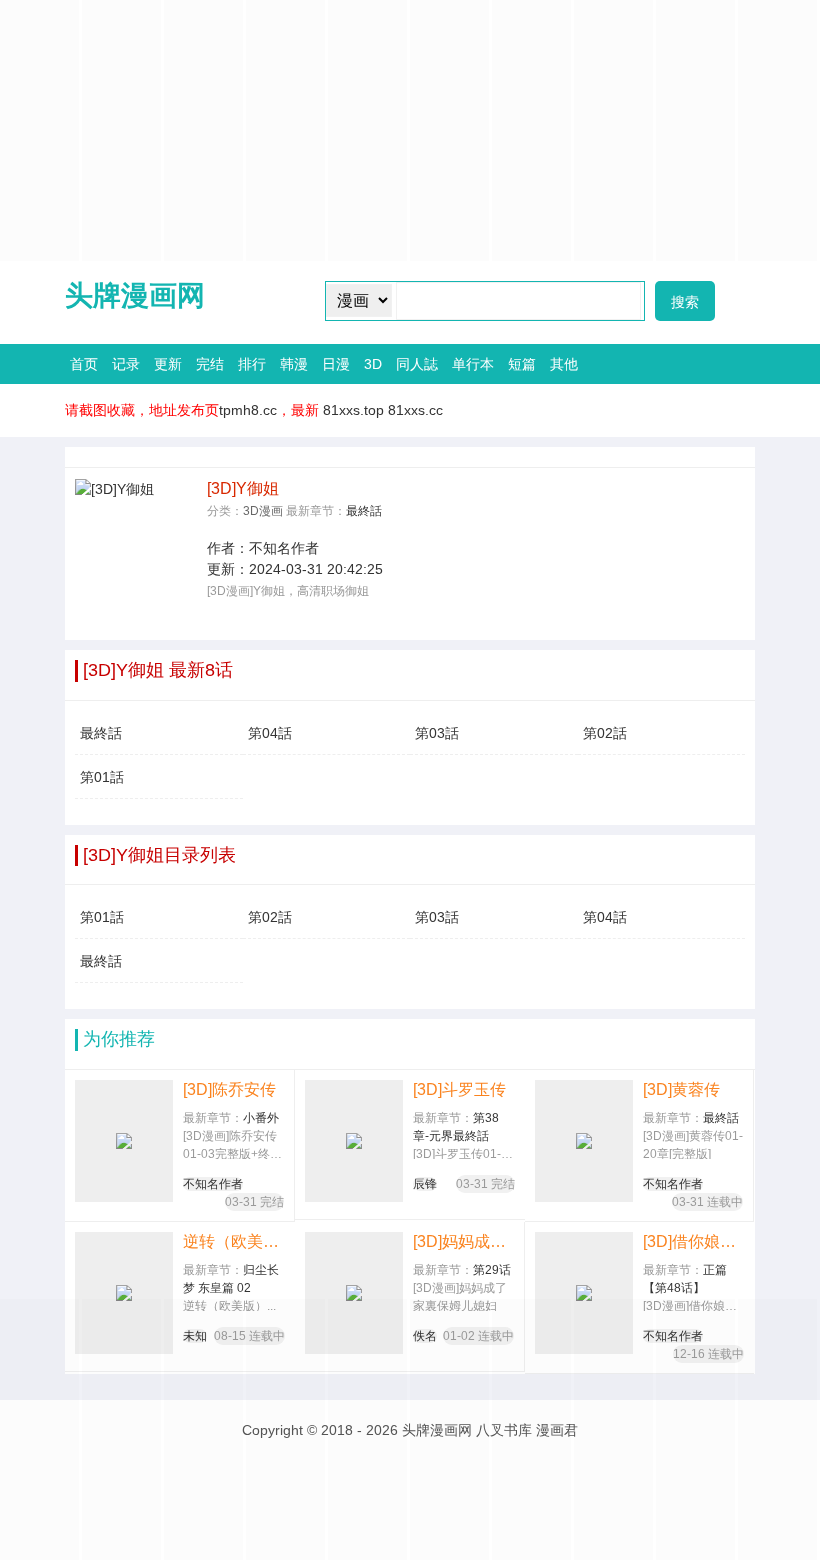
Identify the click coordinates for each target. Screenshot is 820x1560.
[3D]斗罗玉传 (459, 1089)
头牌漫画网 (135, 295)
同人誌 (417, 364)
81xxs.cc (415, 410)
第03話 (437, 733)
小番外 (261, 1118)
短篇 (522, 364)
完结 (210, 364)
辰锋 (425, 1184)
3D (373, 364)
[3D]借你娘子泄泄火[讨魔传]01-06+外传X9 (694, 1241)
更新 (168, 364)
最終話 (364, 511)
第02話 (605, 733)
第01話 (102, 777)
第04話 (270, 733)
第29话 (492, 1270)
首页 (84, 364)
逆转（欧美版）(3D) (234, 1241)
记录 (126, 364)
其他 (564, 364)
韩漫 (294, 364)
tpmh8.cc (248, 410)
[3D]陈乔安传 (229, 1089)
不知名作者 (284, 548)
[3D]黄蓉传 (681, 1089)
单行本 (473, 364)
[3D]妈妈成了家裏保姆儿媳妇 (463, 1241)
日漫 (336, 364)
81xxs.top (353, 410)
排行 (252, 364)
